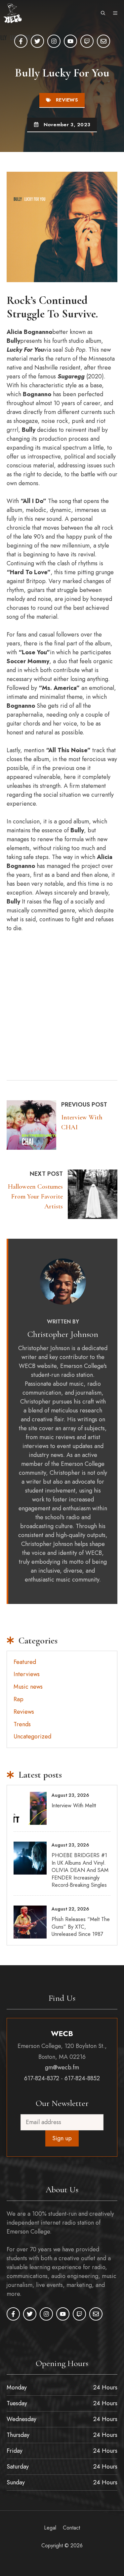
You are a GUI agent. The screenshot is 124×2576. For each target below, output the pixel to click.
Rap (19, 1699)
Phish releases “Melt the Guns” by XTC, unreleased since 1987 (81, 1927)
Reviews (67, 100)
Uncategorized (32, 1736)
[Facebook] (21, 41)
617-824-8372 (42, 2078)
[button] (103, 13)
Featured (25, 1662)
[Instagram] (54, 41)
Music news (28, 1687)
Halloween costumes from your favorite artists (35, 1197)
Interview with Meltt (74, 1806)
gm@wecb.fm (62, 2067)
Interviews (27, 1674)
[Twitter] (37, 41)
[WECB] (13, 13)
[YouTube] (70, 41)
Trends (22, 1724)
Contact (71, 2528)
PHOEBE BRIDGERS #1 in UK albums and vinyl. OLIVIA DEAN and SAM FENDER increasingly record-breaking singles (80, 1870)
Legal (50, 2528)
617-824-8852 (82, 2078)
